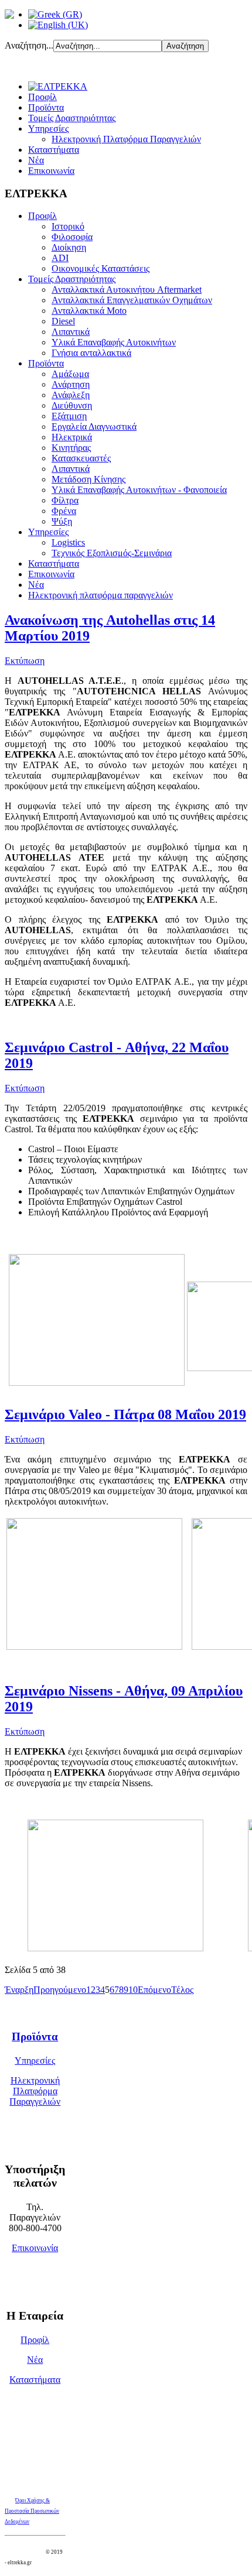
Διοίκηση (69, 247)
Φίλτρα (65, 500)
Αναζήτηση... (29, 45)
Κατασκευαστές (81, 458)
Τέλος (182, 1990)
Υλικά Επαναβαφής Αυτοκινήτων (114, 342)
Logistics (68, 542)
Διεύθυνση (72, 405)
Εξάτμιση (69, 416)
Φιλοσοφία (72, 237)
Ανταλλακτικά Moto (89, 311)
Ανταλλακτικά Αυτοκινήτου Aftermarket (127, 290)
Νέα (36, 160)
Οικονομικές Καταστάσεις (101, 268)
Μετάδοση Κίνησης (88, 479)
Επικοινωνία (51, 171)
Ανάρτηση (71, 384)
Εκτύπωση (25, 661)
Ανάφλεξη (71, 395)
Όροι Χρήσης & (33, 2500)
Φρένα (64, 511)
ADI (60, 258)
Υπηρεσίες (48, 129)
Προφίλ (42, 97)
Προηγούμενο (60, 1990)
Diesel (63, 321)
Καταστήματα (54, 150)
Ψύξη (62, 521)
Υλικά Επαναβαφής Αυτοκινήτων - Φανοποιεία (139, 490)
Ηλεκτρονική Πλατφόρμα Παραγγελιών (126, 139)
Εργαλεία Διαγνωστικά (94, 427)
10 (133, 1990)
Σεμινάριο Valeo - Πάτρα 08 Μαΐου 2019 (125, 1414)
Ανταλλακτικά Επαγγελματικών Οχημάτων (132, 300)
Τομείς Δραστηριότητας (72, 118)
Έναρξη (19, 1990)
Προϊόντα (46, 107)
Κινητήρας (71, 448)
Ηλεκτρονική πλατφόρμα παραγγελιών (101, 595)
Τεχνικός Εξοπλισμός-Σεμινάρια (112, 553)
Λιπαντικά (71, 332)
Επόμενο (154, 1990)
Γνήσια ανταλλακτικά (91, 353)
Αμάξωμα (70, 374)
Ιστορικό (68, 226)
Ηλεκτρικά (72, 437)
